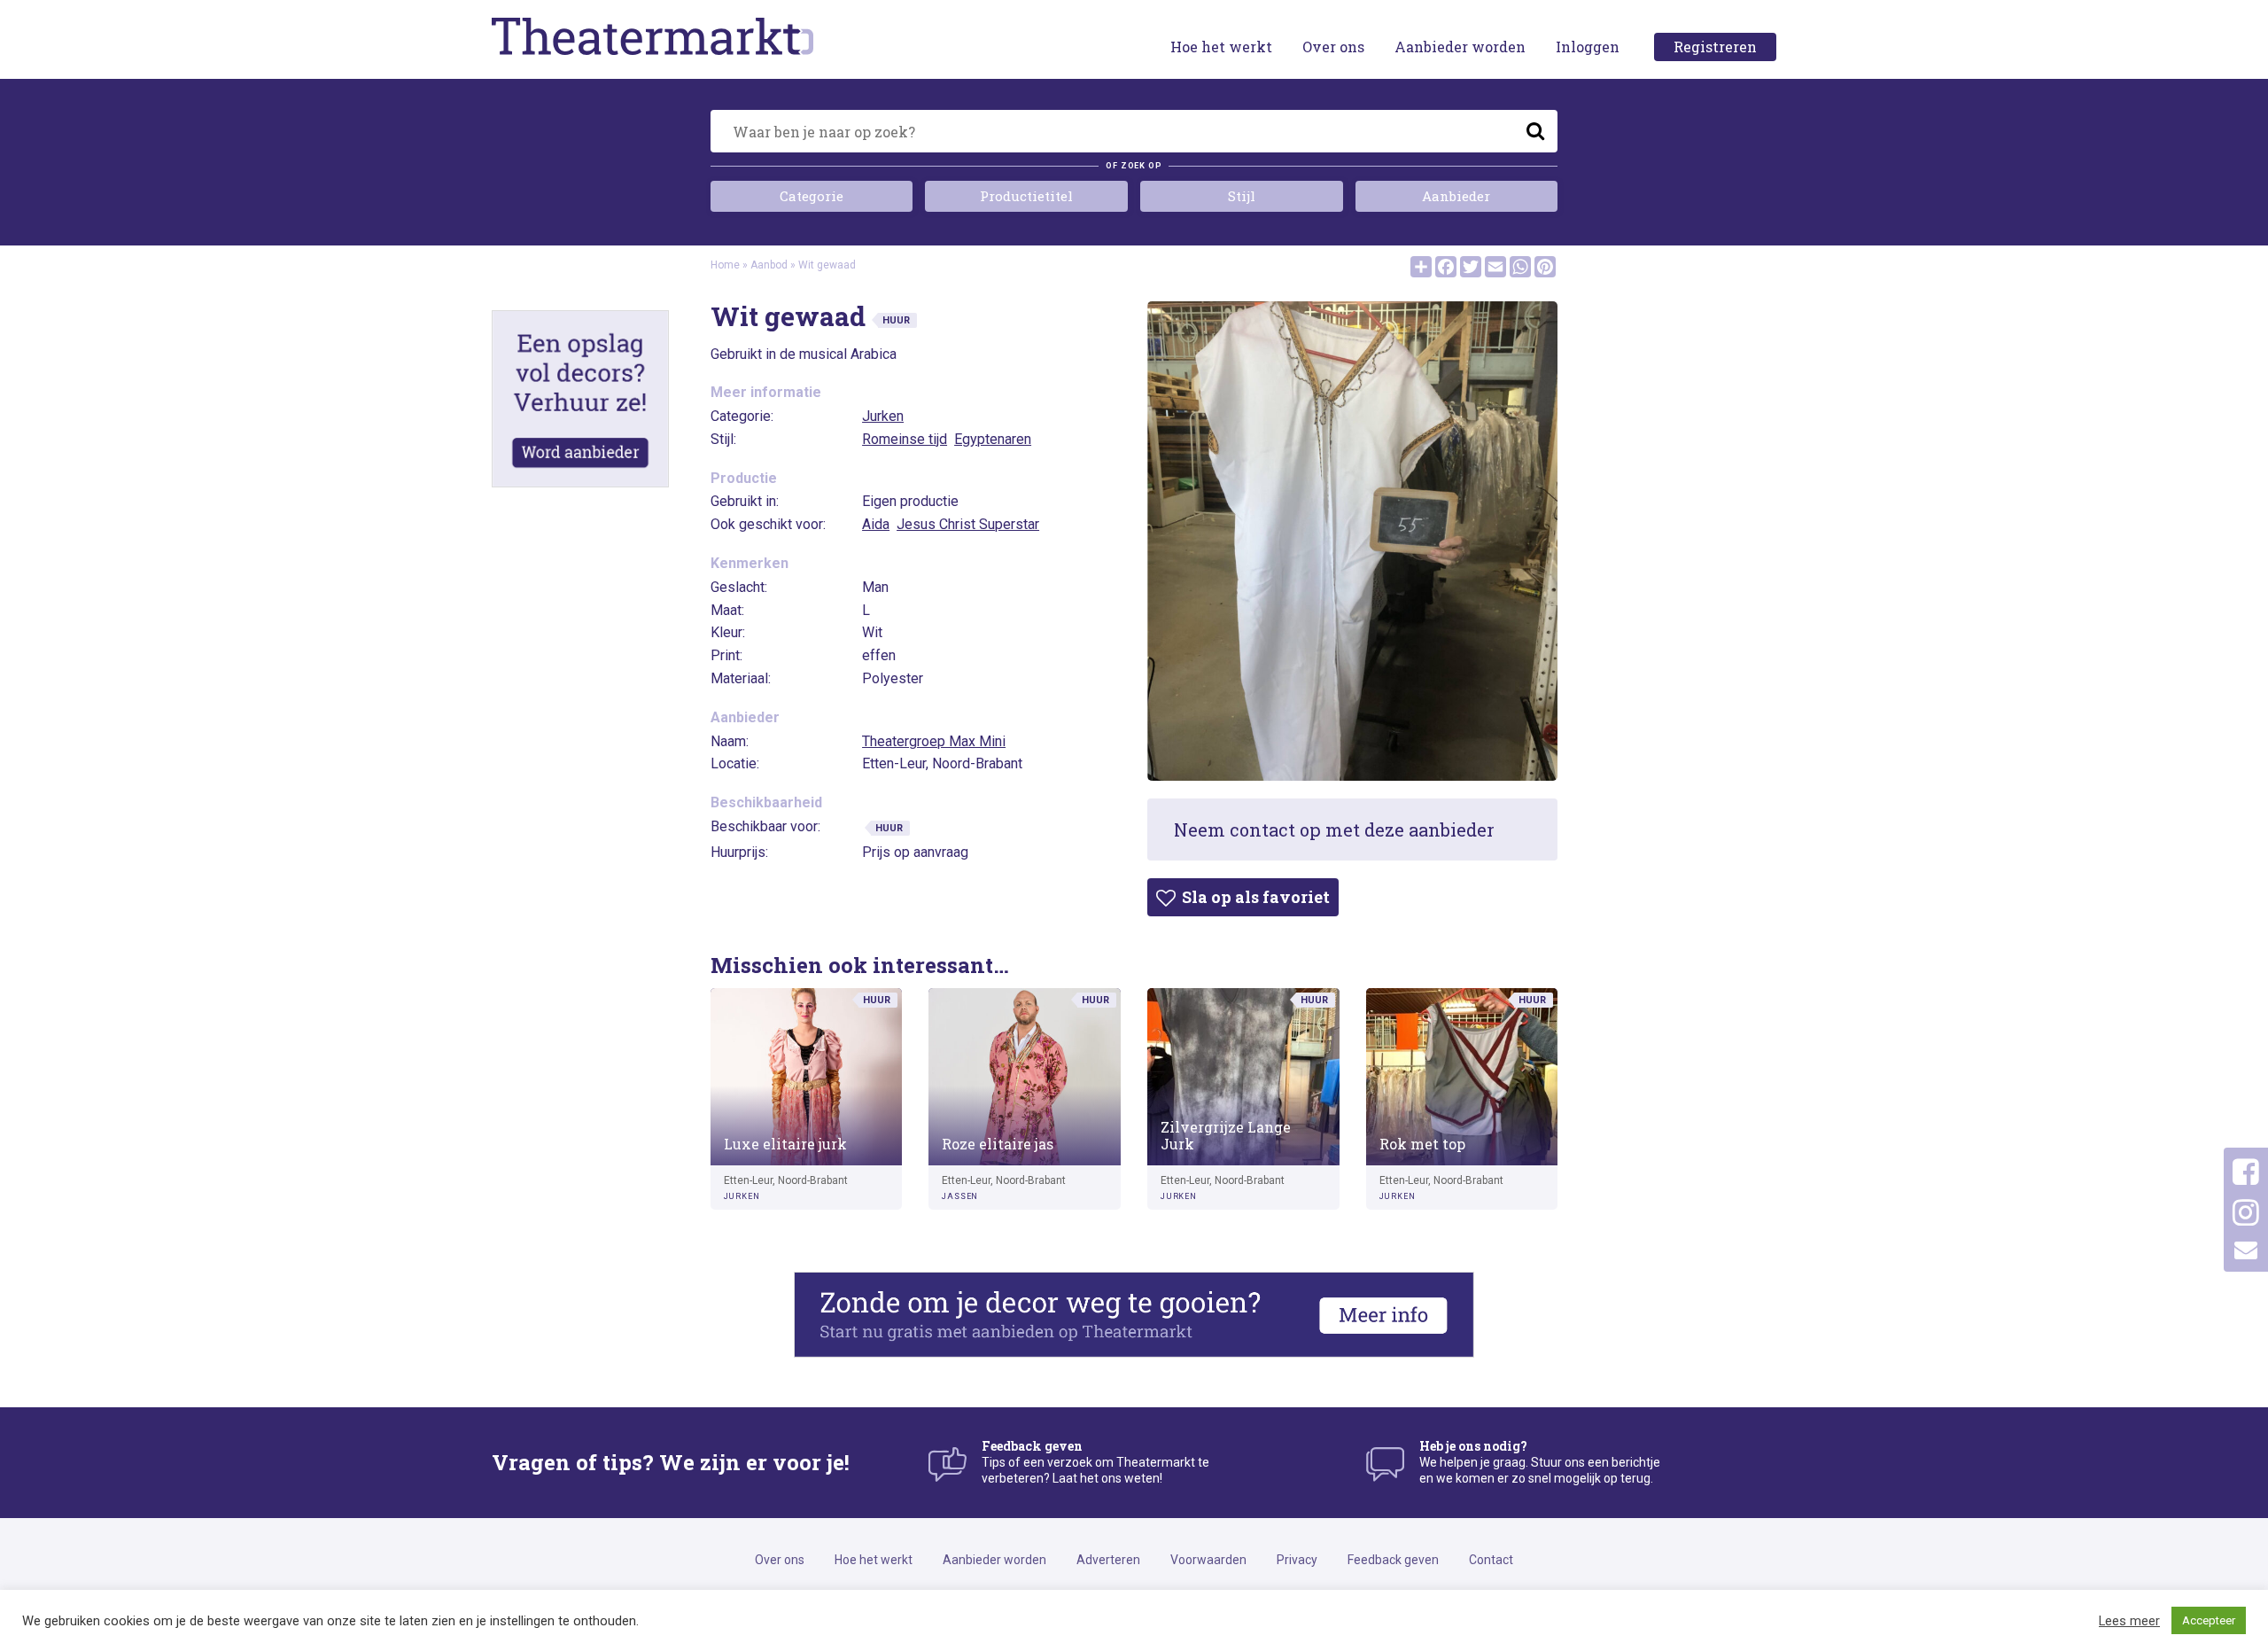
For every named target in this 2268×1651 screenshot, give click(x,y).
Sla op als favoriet (1254, 897)
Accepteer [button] (2209, 1620)
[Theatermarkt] (697, 36)
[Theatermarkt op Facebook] (2246, 1172)
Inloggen (1588, 47)
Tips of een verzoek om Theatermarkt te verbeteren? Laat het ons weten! (1095, 1462)
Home (725, 265)
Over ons (1333, 47)
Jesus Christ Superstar (968, 524)
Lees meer (2129, 1621)
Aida (876, 524)
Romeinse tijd (905, 439)
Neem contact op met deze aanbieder (1334, 829)
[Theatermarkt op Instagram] (2246, 1213)
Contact (1491, 1560)
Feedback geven (1393, 1560)
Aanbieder (1456, 196)
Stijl (1242, 196)
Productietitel (1026, 196)
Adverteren (1108, 1560)
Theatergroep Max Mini (934, 741)
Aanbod (769, 265)
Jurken (883, 416)
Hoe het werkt (1221, 47)
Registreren (1715, 47)
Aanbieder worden (1460, 47)
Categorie (812, 196)
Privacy (1297, 1560)
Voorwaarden (1208, 1560)
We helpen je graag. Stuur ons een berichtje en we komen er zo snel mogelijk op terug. (1540, 1462)
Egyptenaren (993, 439)
